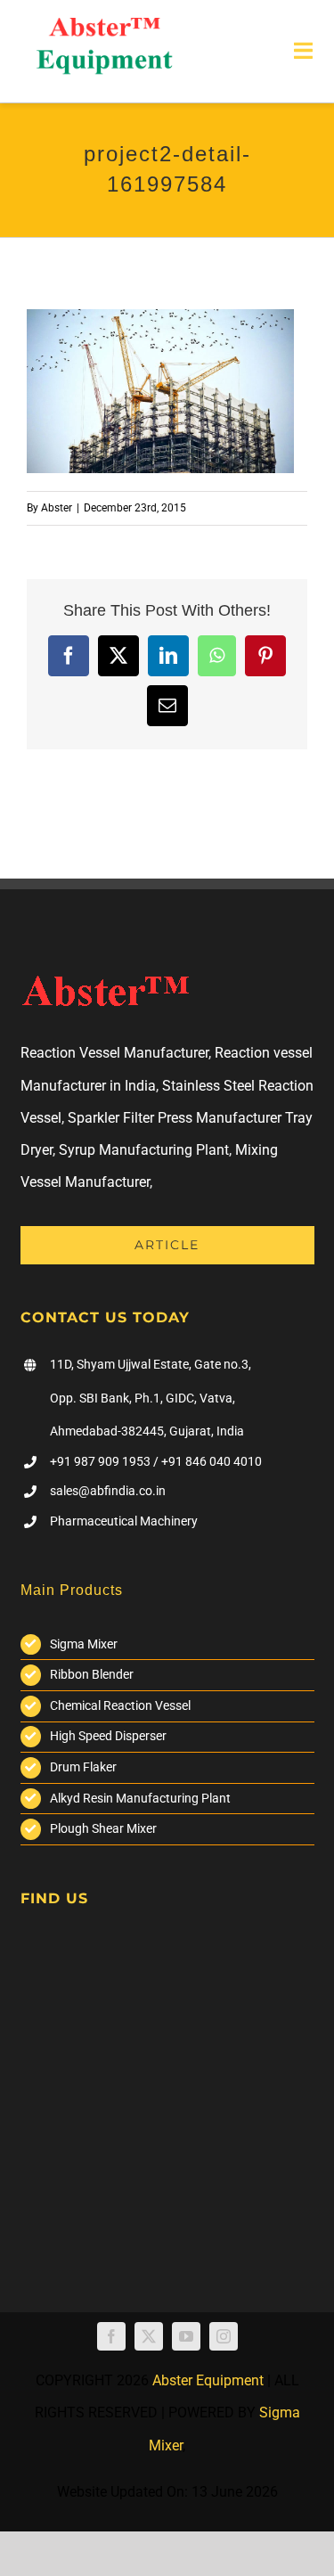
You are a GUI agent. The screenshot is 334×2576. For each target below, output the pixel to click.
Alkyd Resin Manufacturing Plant (140, 1798)
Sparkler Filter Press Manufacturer (175, 1118)
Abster (57, 508)
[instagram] (224, 2336)
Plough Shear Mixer (103, 1828)
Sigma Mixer (84, 1644)
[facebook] (111, 2336)
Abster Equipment (208, 2380)
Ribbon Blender (92, 1674)
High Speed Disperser (108, 1736)
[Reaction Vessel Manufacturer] (104, 25)
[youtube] (186, 2336)
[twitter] (149, 2336)
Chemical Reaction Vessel (120, 1705)
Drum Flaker (83, 1767)
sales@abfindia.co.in (108, 1491)
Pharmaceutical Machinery (124, 1521)
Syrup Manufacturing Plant (144, 1150)
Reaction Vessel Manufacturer (114, 1053)
